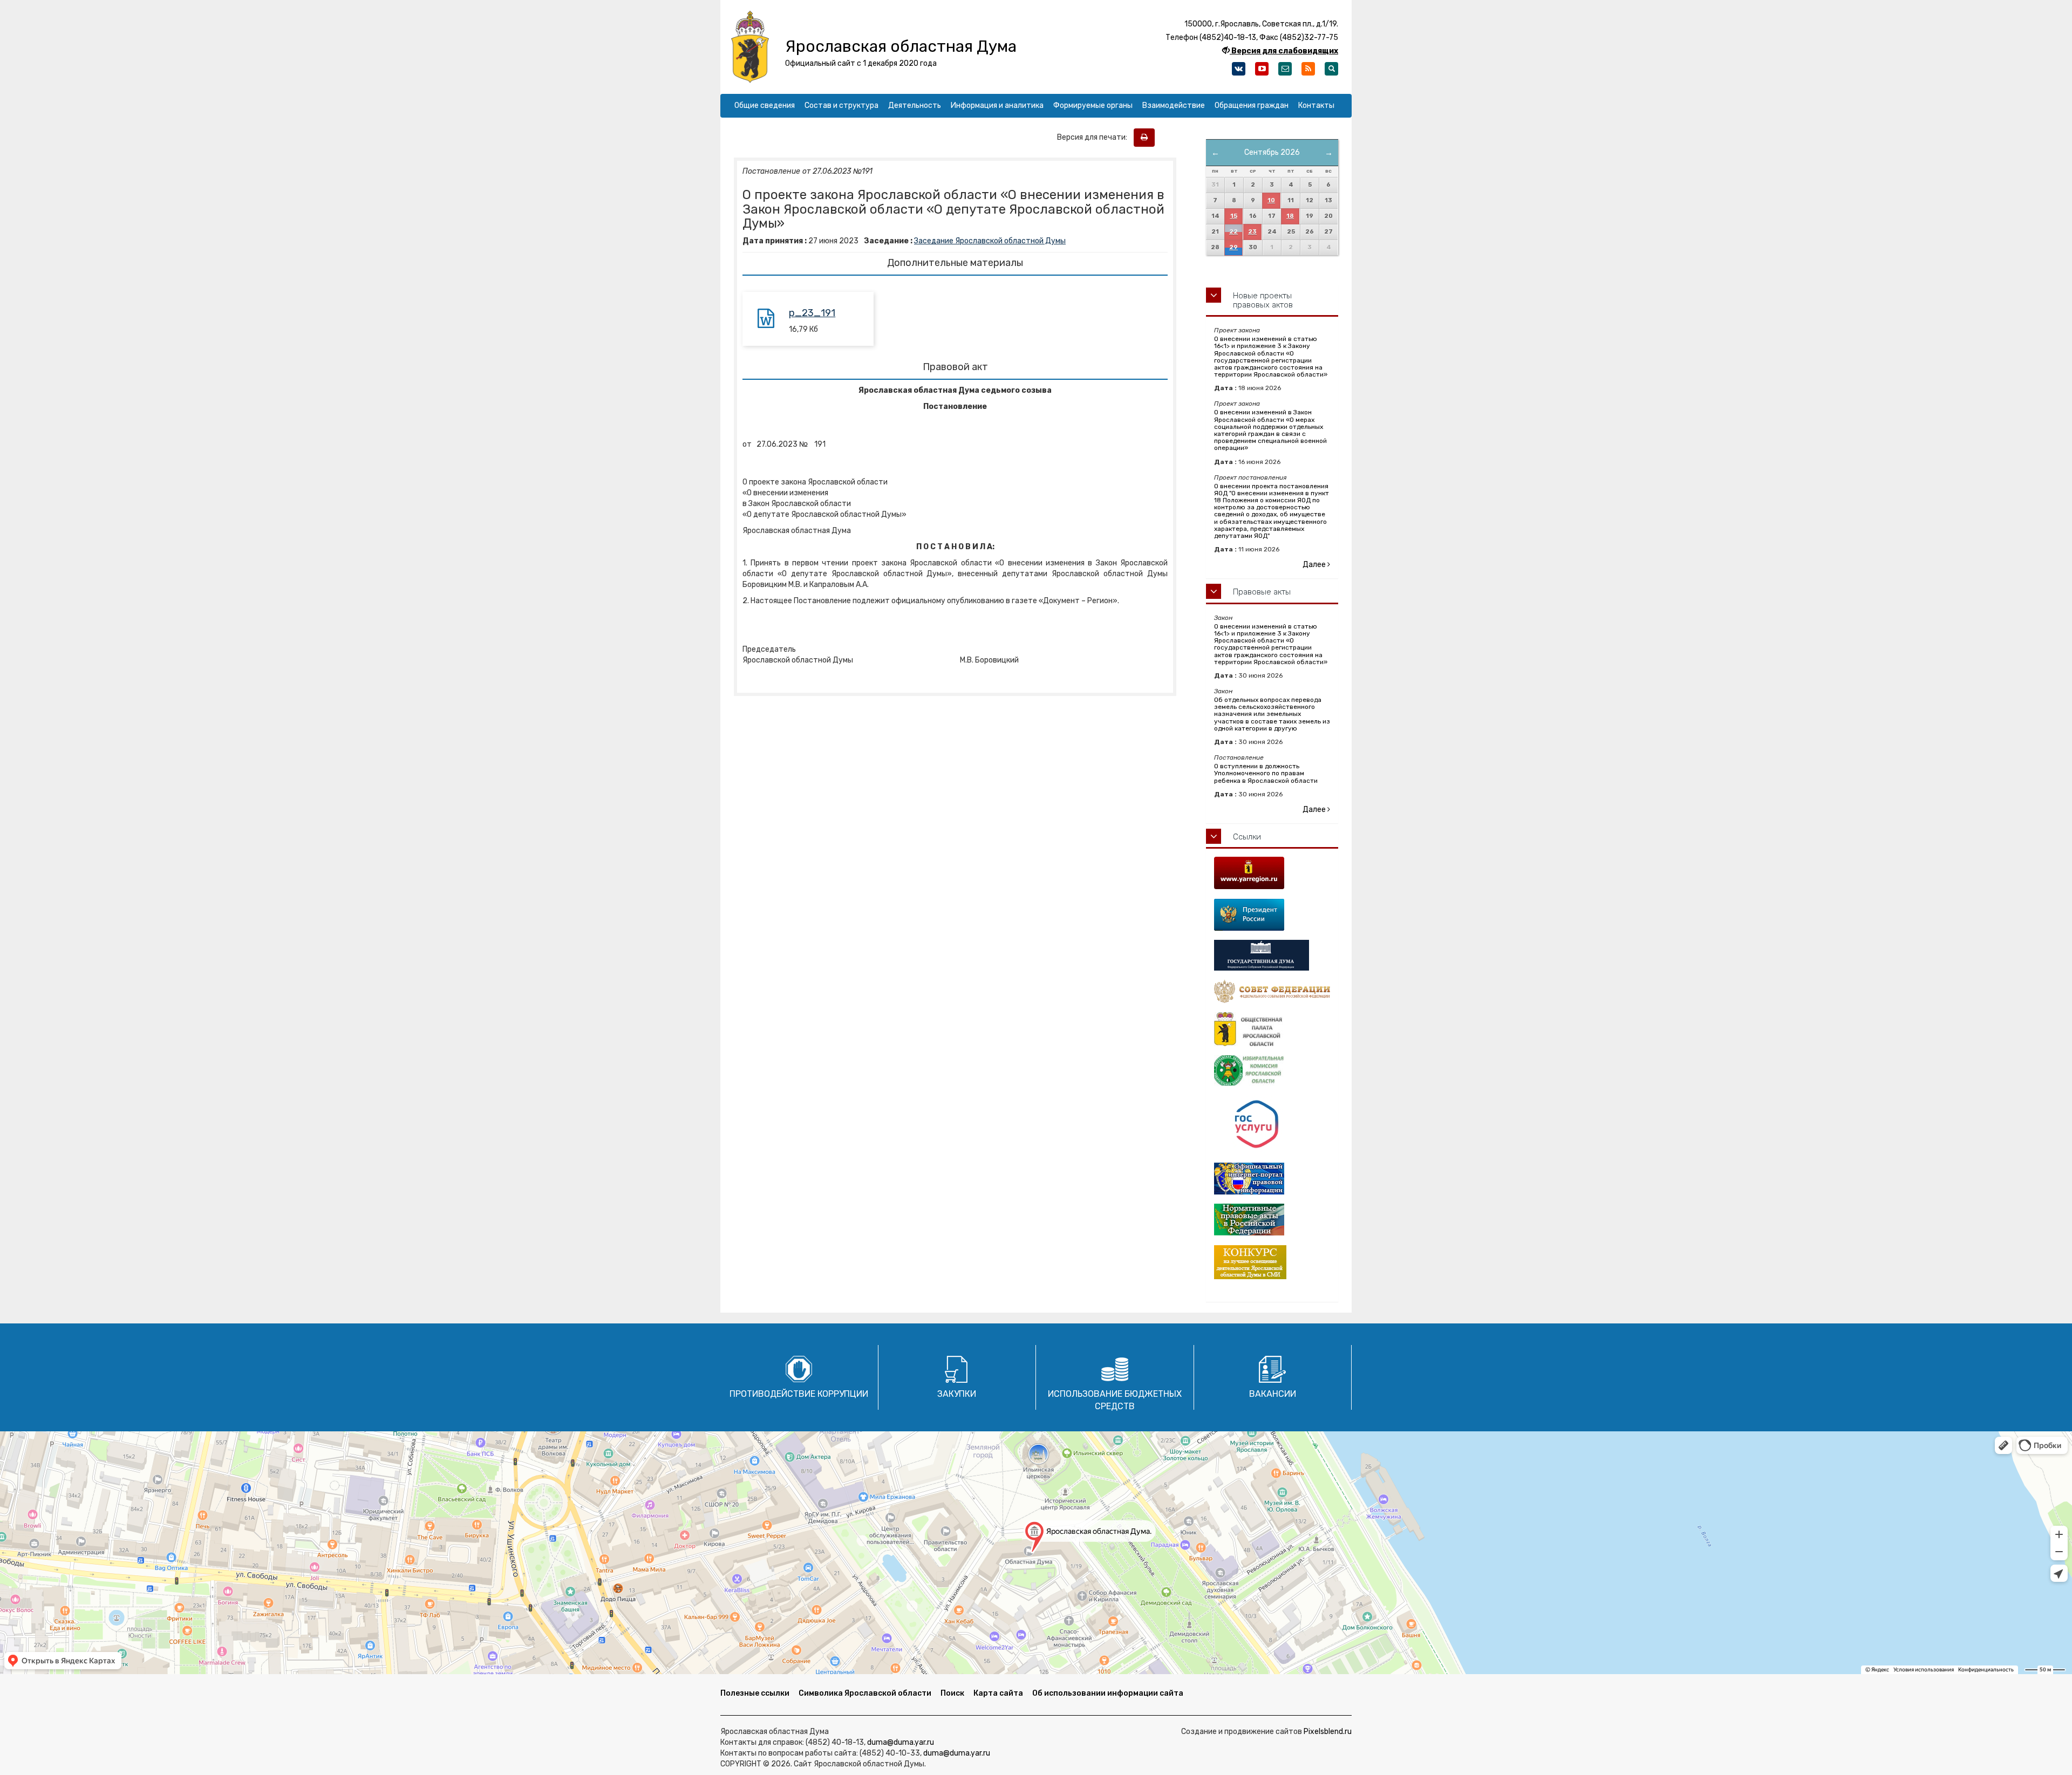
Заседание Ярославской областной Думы (990, 241)
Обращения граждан (1252, 105)
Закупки (957, 1394)
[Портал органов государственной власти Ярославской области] (1272, 873)
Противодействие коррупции (799, 1394)
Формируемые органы (1093, 105)
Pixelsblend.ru (1328, 1732)
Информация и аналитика (997, 105)
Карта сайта (998, 1693)
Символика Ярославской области (865, 1693)
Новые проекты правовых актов (1263, 300)
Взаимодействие (1174, 105)
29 (1233, 247)
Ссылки (1247, 837)
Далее (1315, 565)
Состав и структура (841, 105)
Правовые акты (1262, 592)
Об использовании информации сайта (1108, 1693)
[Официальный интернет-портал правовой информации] (1272, 1179)
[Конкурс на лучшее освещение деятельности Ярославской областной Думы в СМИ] (1272, 1262)
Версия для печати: (1095, 137)
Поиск (952, 1693)
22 (1233, 232)
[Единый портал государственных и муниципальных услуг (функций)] (1272, 1125)
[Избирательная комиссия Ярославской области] (1272, 1071)
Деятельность (915, 105)
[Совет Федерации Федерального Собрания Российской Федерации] (1272, 991)
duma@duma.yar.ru (901, 1742)
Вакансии (1273, 1394)
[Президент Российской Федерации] (1272, 915)
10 (1271, 200)
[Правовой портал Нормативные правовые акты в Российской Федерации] (1272, 1220)
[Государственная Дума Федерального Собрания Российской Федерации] (1272, 955)
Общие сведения (765, 105)
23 (1252, 232)
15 (1234, 216)
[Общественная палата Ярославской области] (1272, 1029)
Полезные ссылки (755, 1693)
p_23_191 (812, 313)
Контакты (1316, 105)
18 (1290, 216)
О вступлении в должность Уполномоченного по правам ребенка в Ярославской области (1266, 773)
